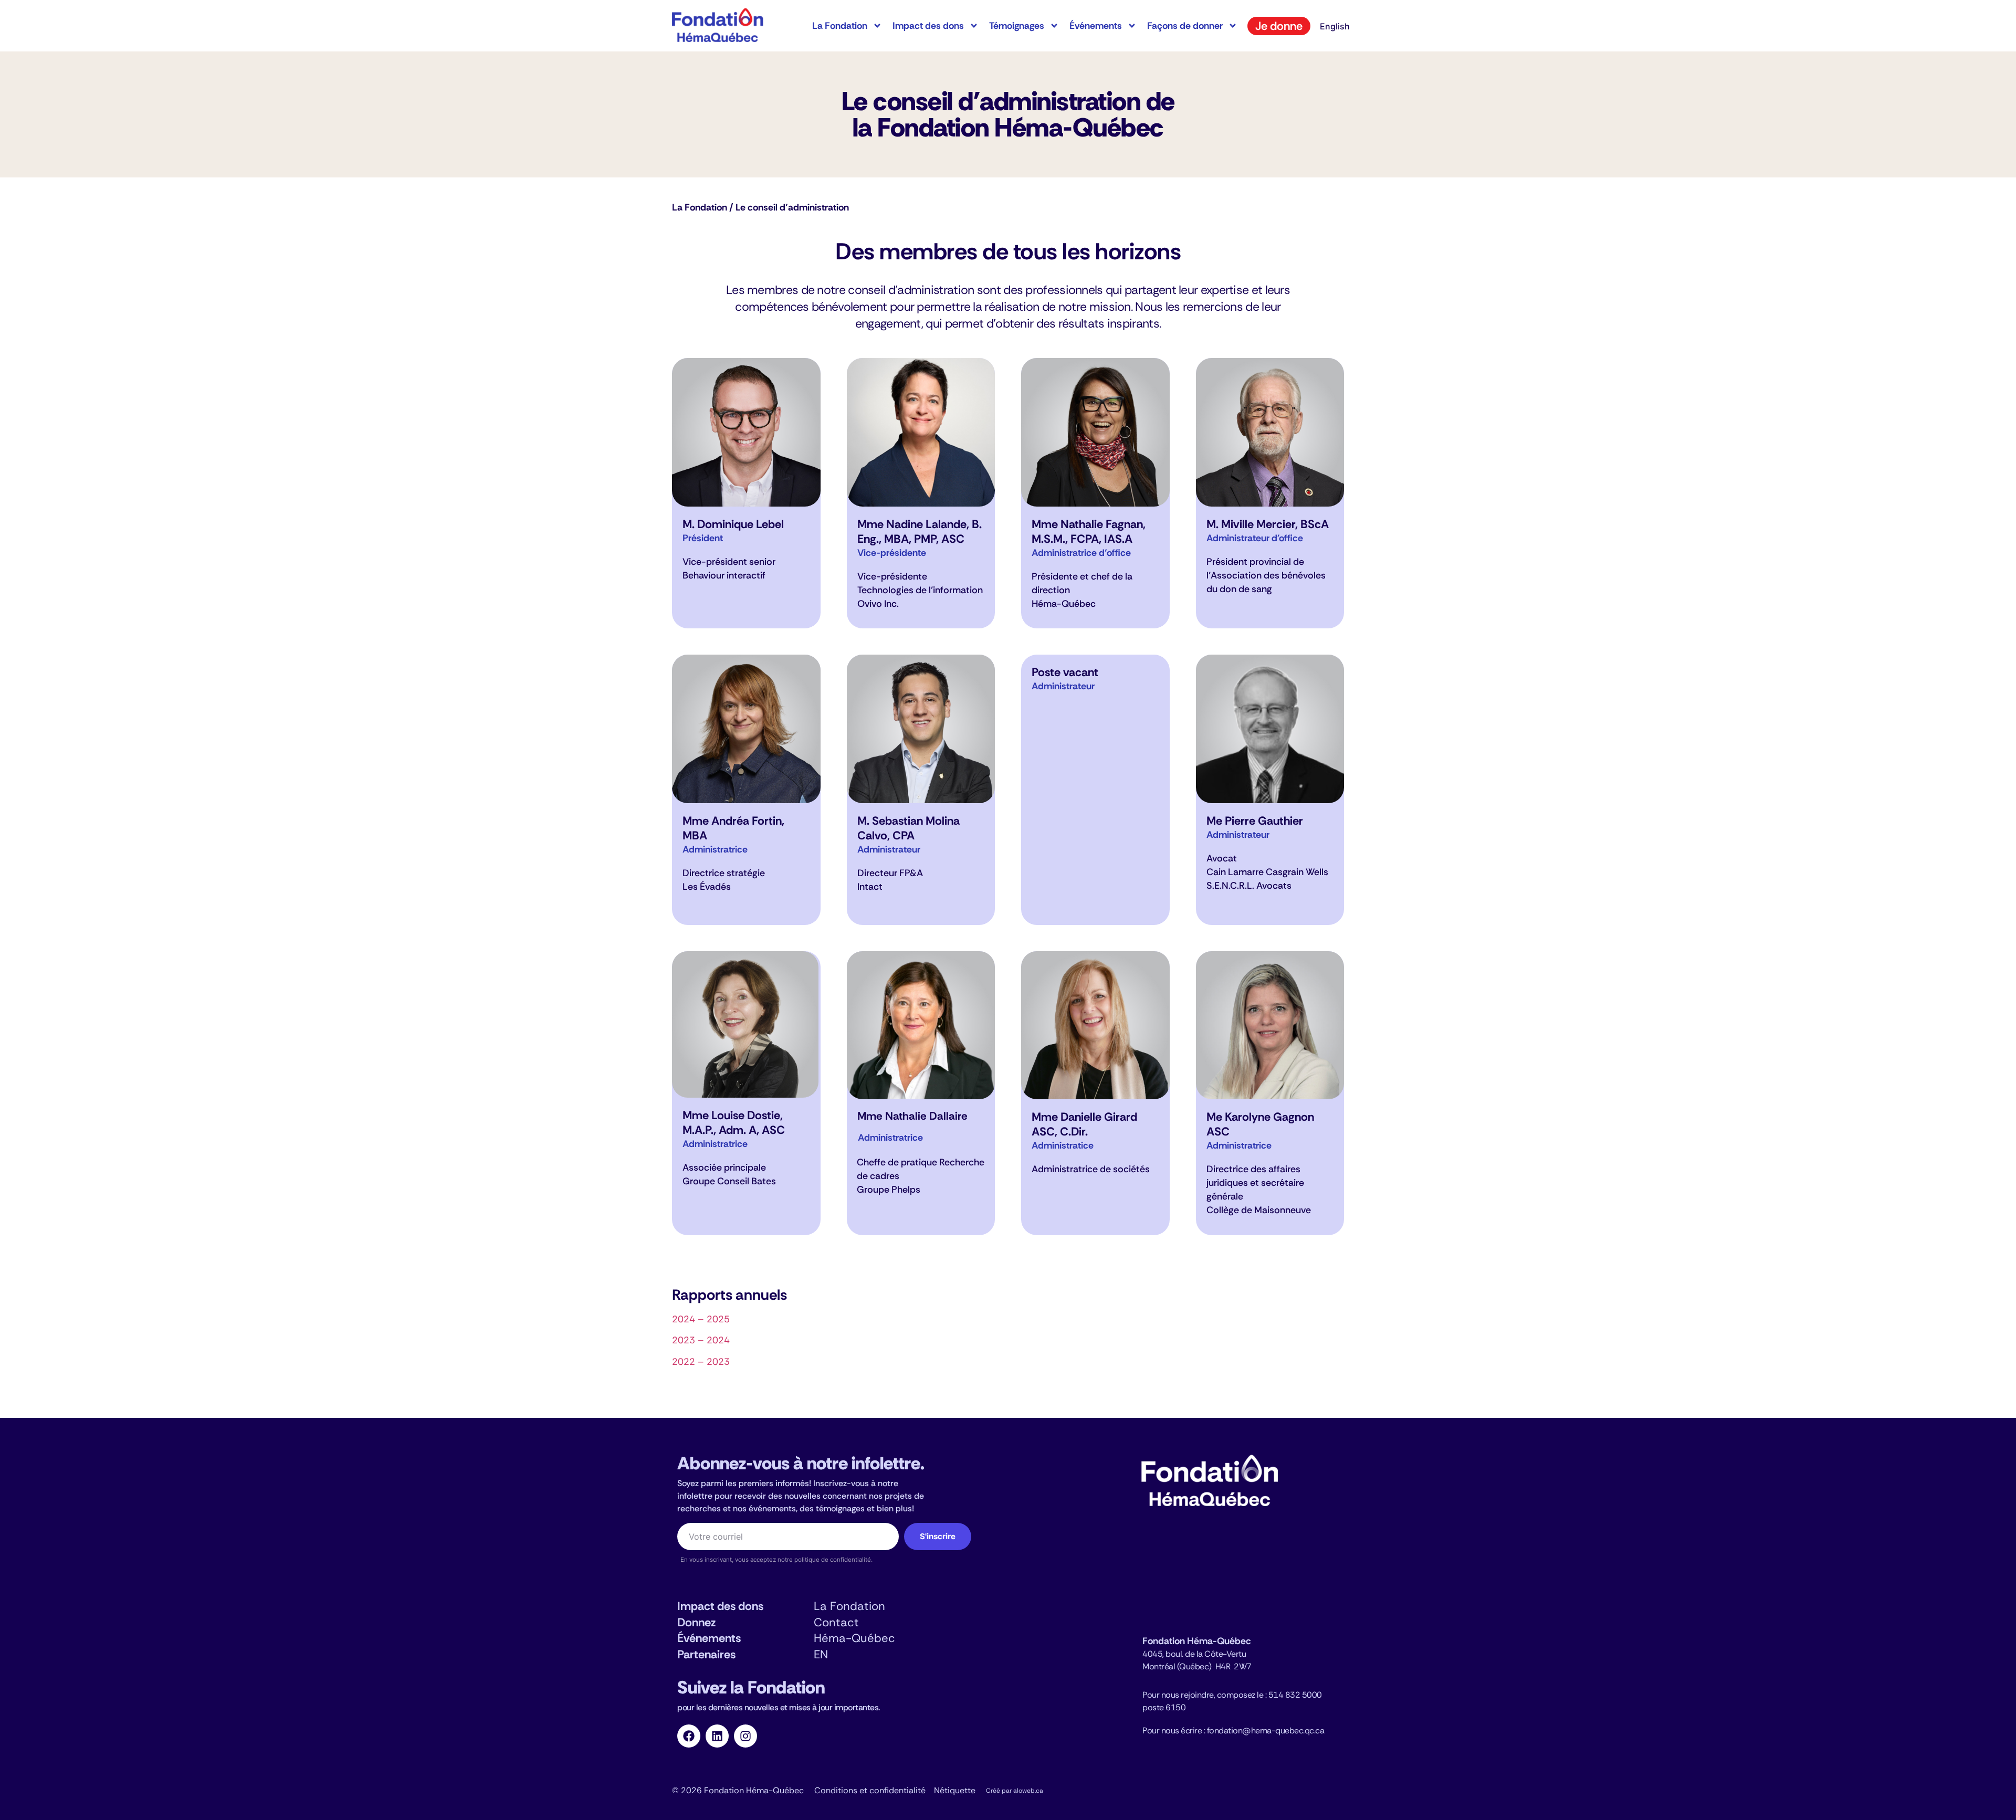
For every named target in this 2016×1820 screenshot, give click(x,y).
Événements (1096, 26)
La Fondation (840, 26)
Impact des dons (928, 26)
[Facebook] (689, 1736)
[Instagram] (745, 1736)
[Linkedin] (717, 1736)
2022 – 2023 (701, 1362)
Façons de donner (1185, 26)
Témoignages (1017, 26)
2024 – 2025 (701, 1319)
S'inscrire (938, 1536)
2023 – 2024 (701, 1340)
